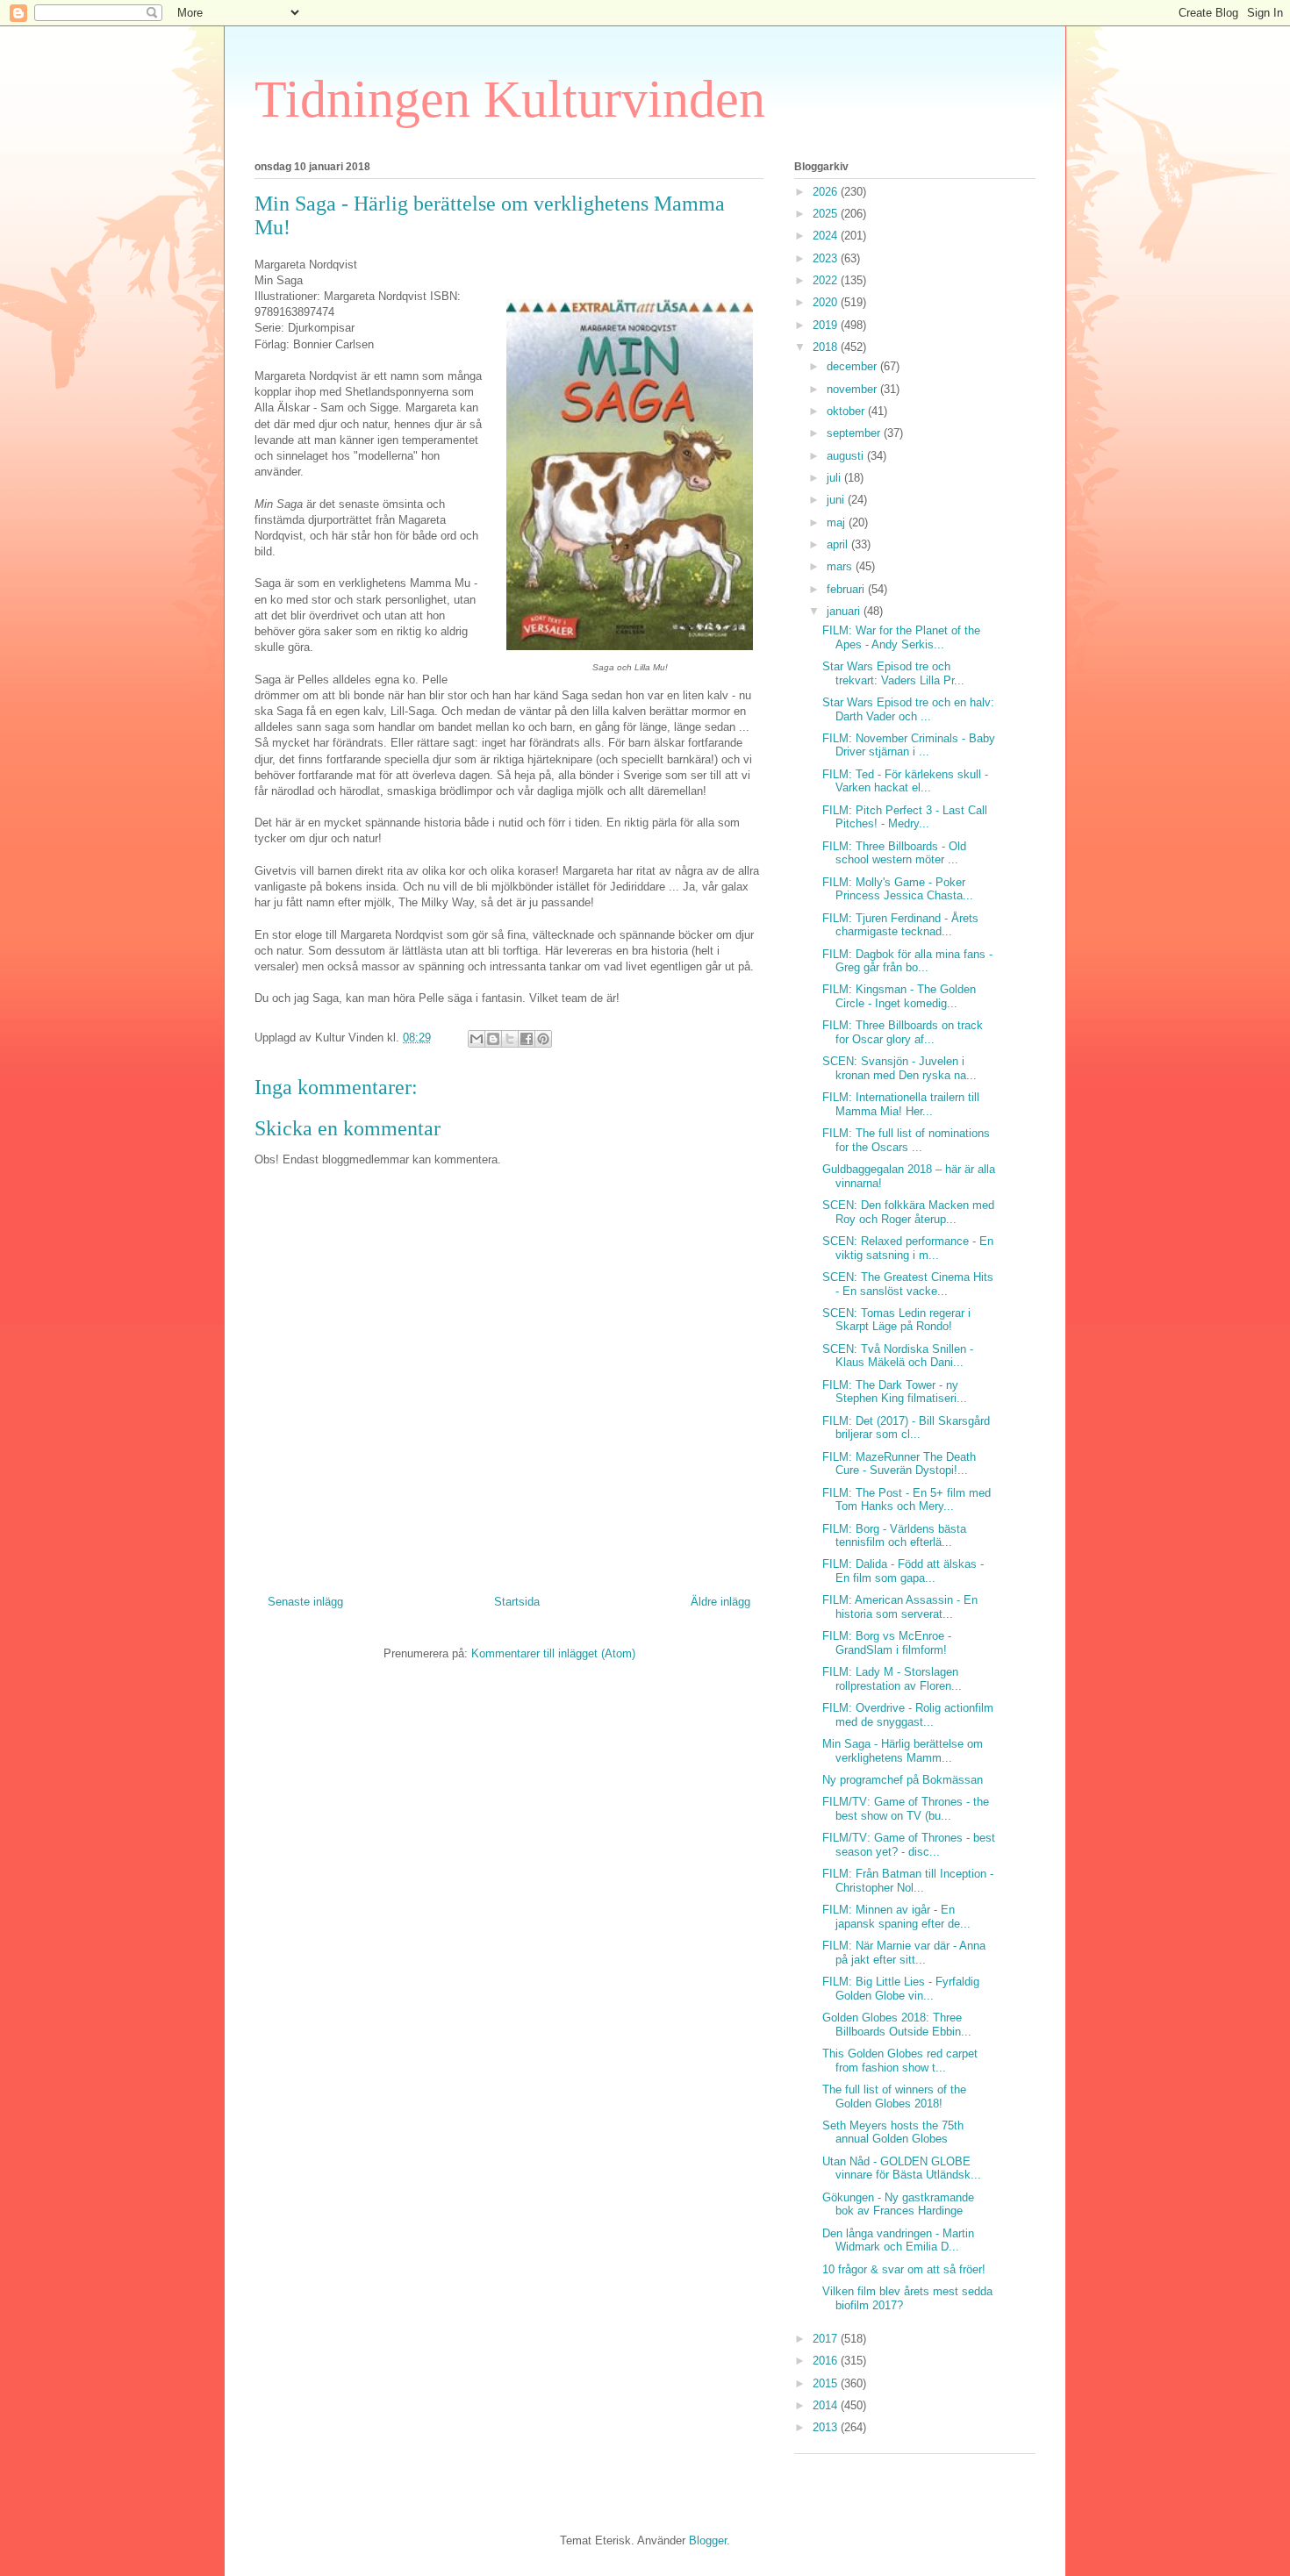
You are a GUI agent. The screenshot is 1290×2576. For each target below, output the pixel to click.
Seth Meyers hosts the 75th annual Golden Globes (893, 2132)
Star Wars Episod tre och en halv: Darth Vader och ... (908, 709)
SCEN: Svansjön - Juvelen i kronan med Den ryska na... (899, 1068)
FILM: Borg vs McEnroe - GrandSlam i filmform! (887, 1643)
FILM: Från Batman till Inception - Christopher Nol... (908, 1881)
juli (835, 478)
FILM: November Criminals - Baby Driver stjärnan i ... (909, 745)
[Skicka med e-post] (477, 1039)
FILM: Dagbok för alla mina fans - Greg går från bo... (907, 961)
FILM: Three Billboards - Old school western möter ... (894, 853)
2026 (827, 192)
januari (845, 611)
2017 (827, 2339)
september (855, 433)
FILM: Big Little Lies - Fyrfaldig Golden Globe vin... (901, 1989)
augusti (847, 456)
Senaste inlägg (305, 1602)
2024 (827, 236)
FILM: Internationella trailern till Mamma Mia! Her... (901, 1104)
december (853, 366)
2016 (827, 2361)
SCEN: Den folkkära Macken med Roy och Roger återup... (908, 1212)
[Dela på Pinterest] (543, 1039)
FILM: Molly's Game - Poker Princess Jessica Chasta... (898, 889)
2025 (827, 214)
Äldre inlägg (720, 1602)
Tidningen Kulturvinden (510, 99)
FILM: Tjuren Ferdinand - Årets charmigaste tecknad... (900, 925)
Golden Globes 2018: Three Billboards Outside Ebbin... (897, 2025)
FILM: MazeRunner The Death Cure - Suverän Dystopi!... (899, 1464)
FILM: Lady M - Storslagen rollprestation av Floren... (892, 1679)
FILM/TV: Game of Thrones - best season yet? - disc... (909, 1845)
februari (847, 589)
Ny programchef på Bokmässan (903, 1780)
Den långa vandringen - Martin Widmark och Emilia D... (898, 2240)
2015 (827, 2383)
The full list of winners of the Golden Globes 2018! (894, 2097)
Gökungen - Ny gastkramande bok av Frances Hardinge (898, 2204)
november (853, 389)
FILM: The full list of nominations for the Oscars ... (906, 1140)
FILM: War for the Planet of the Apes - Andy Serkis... (901, 637)
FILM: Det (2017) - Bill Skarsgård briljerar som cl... (906, 1428)
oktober (847, 411)
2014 (827, 2405)
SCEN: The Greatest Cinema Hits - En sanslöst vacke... (908, 1284)
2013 (827, 2427)
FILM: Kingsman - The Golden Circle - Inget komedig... (899, 996)
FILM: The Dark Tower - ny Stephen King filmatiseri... (895, 1392)
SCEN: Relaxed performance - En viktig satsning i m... (908, 1248)
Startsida (517, 1602)
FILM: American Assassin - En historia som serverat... (900, 1607)
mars (841, 566)
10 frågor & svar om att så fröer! (904, 2269)
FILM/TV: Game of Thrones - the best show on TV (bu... (906, 1809)
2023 (827, 258)
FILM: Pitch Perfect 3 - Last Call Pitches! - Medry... (905, 817)
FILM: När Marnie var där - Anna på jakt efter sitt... (904, 1953)
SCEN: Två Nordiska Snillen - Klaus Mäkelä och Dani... (898, 1356)
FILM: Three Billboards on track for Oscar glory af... (903, 1032)
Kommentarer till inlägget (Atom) (553, 1653)
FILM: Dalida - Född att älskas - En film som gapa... (903, 1571)
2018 (827, 347)
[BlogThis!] (493, 1039)
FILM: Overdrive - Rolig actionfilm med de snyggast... (908, 1715)
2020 (827, 302)
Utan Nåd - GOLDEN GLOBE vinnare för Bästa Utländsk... (902, 2168)
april (839, 544)
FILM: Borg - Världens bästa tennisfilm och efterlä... (894, 1536)
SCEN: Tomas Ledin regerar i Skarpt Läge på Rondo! (896, 1320)
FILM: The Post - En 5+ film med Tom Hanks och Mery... (907, 1500)
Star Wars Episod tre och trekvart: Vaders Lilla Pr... (893, 673)
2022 (827, 280)
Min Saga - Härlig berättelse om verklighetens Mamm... (903, 1751)
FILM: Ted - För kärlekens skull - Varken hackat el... (905, 781)
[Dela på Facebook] (527, 1039)
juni (837, 500)
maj (838, 522)
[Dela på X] (510, 1039)
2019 (827, 325)
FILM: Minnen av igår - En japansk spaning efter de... (896, 1917)
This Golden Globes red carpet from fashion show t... (900, 2061)
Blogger (708, 2540)
